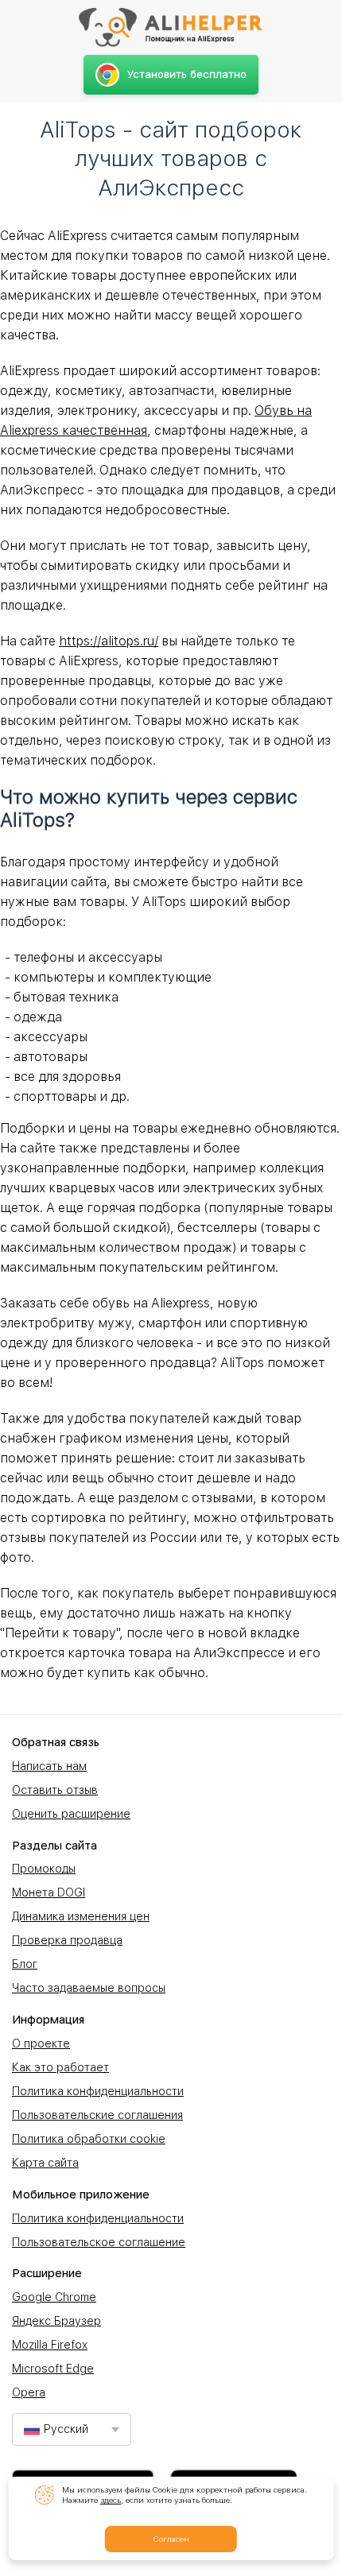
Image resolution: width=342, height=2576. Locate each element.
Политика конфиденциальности (98, 2091)
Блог (25, 1964)
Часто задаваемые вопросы (89, 1988)
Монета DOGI (49, 1892)
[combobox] (72, 2429)
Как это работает (60, 2067)
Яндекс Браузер (56, 2321)
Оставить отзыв (55, 1790)
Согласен (171, 2539)
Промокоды (44, 1869)
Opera (29, 2392)
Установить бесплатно (187, 74)
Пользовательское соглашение (99, 2242)
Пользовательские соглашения (97, 2115)
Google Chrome (54, 2297)
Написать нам (49, 1766)
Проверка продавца (67, 1940)
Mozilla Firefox (50, 2345)
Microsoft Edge (53, 2369)
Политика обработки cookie (89, 2139)
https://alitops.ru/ (109, 641)
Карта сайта (45, 2163)
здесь (111, 2500)
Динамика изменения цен (81, 1916)
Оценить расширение (71, 1814)
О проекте (41, 2043)
